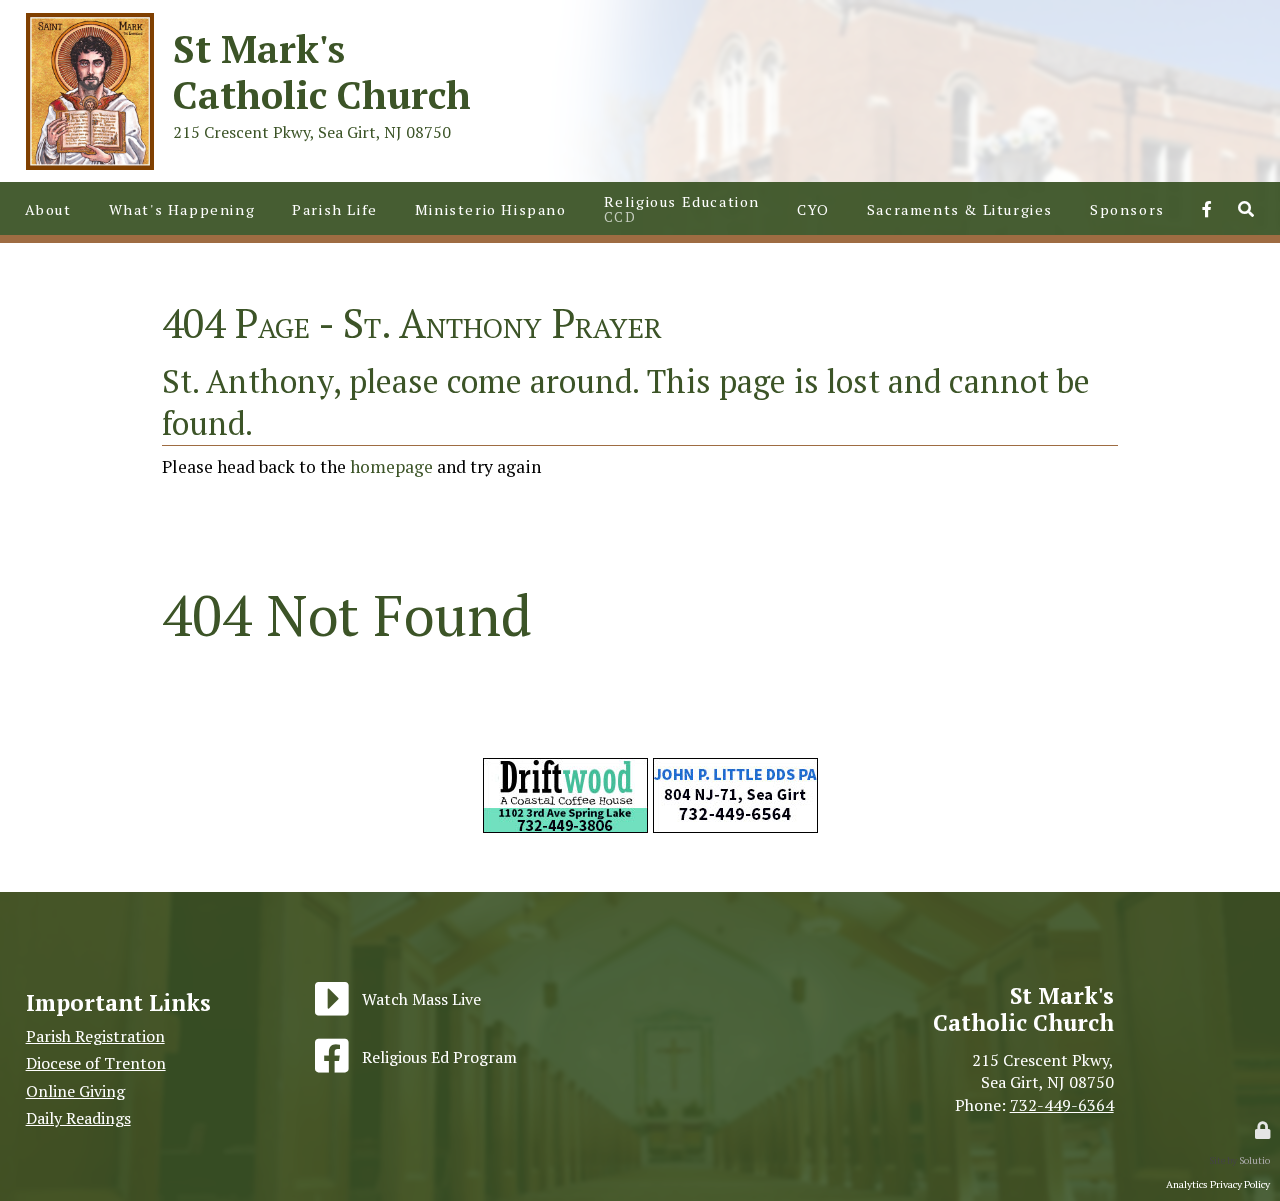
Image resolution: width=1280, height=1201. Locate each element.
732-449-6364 (1062, 1105)
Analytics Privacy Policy (1218, 1184)
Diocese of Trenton (96, 1063)
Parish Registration (95, 1036)
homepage (391, 466)
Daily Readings (78, 1118)
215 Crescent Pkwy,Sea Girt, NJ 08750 (1043, 1071)
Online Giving (75, 1091)
